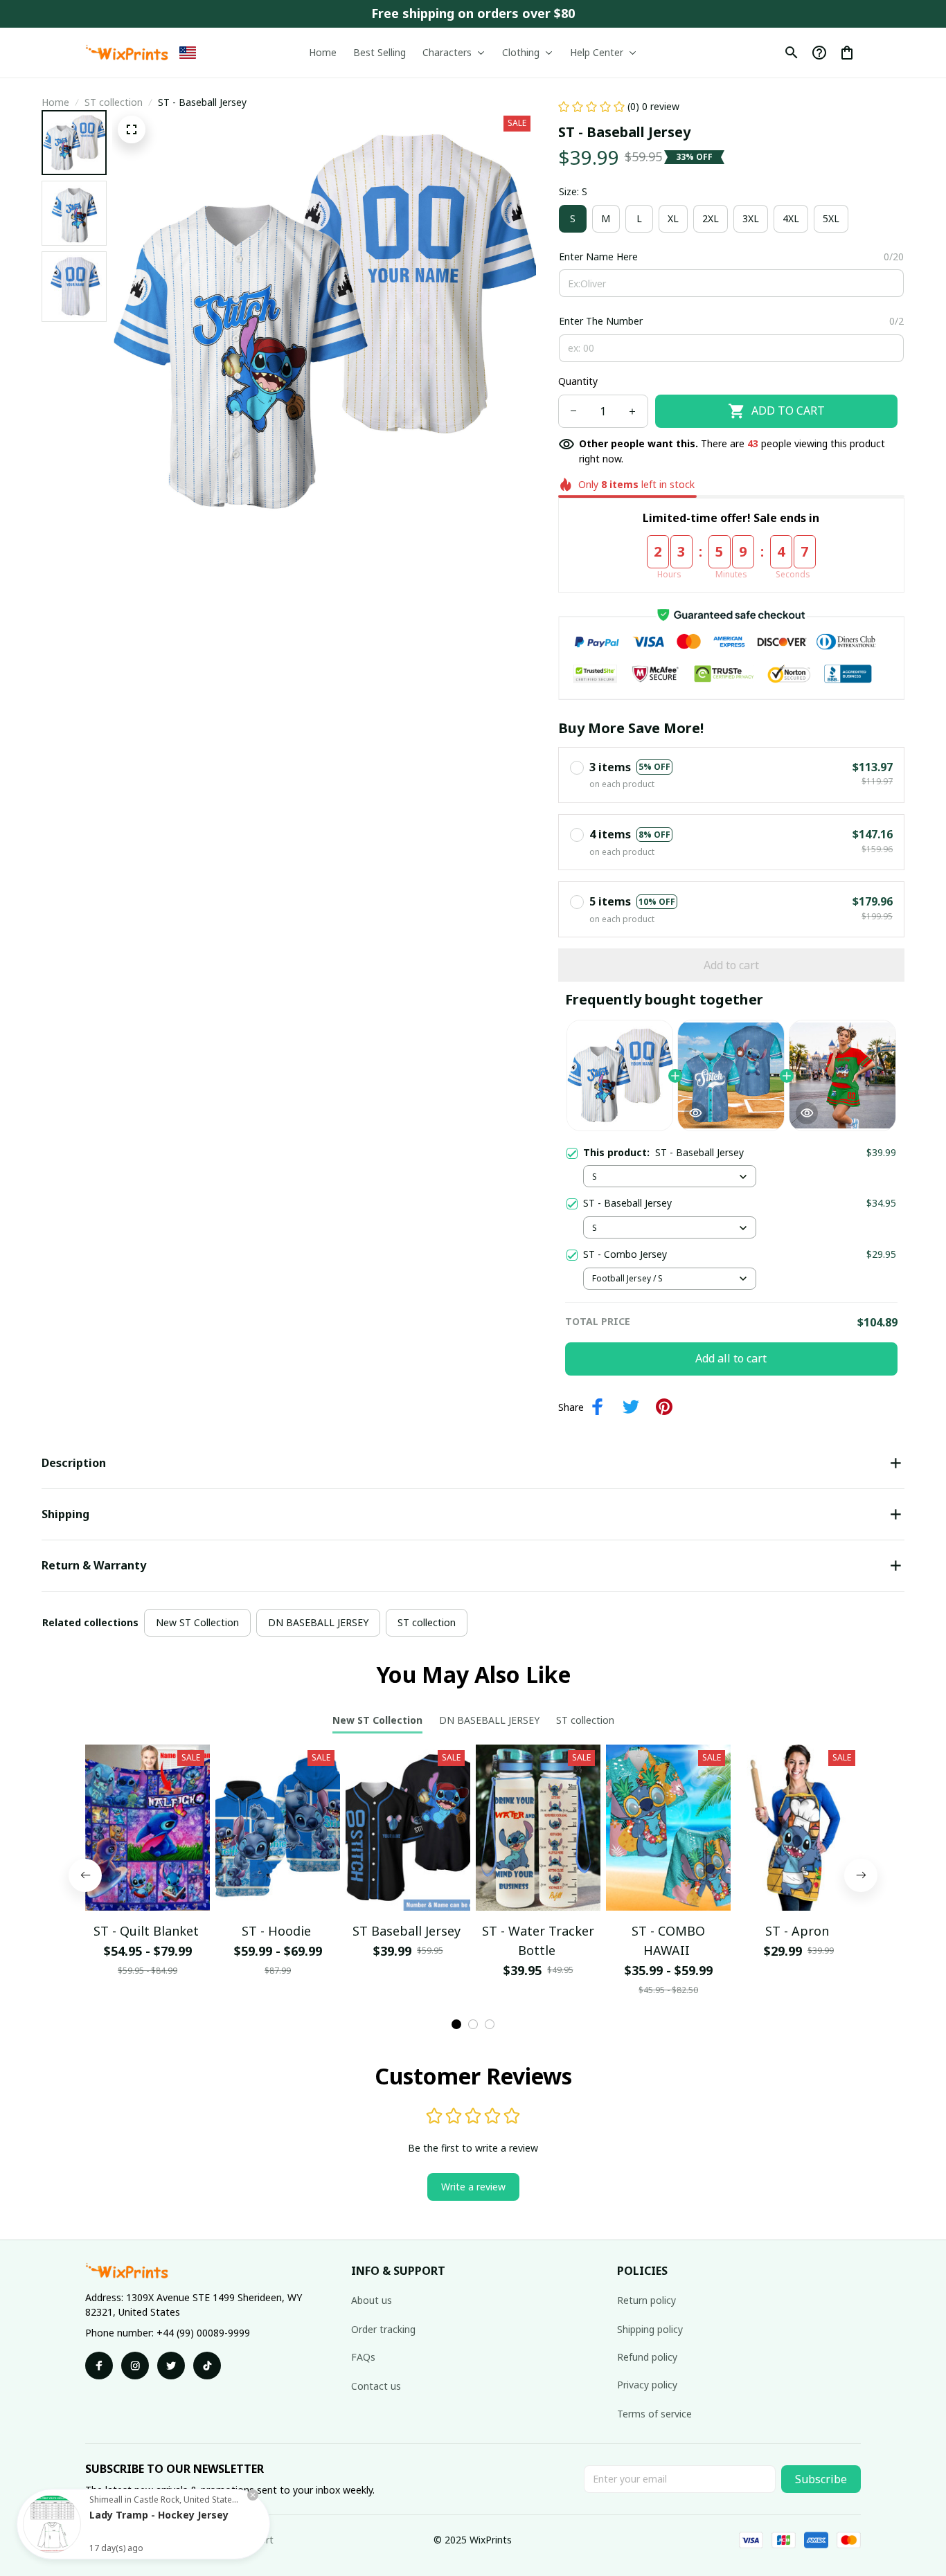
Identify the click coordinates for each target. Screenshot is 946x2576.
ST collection (114, 102)
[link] (52, 2524)
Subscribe (821, 2479)
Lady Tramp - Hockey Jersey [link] (159, 2515)
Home (55, 102)
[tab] (456, 2024)
